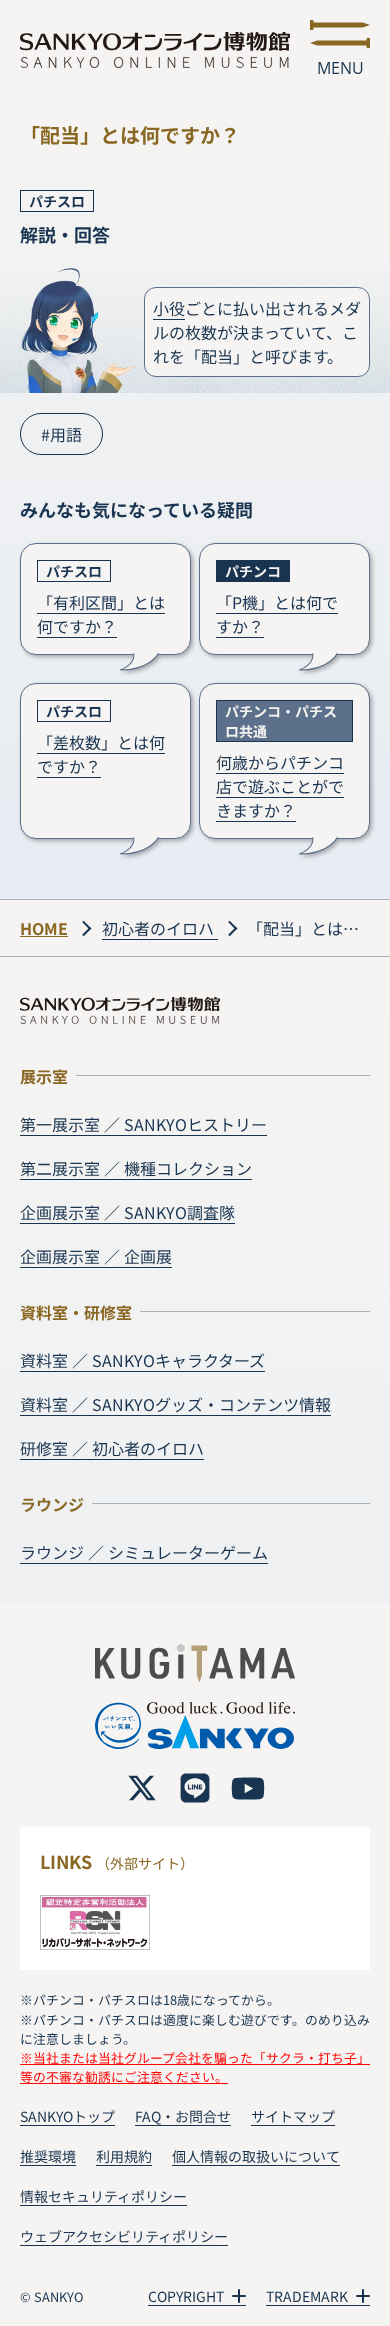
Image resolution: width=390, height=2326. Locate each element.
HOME (44, 928)
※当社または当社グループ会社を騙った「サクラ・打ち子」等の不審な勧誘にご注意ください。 (195, 2067)
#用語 (61, 434)
